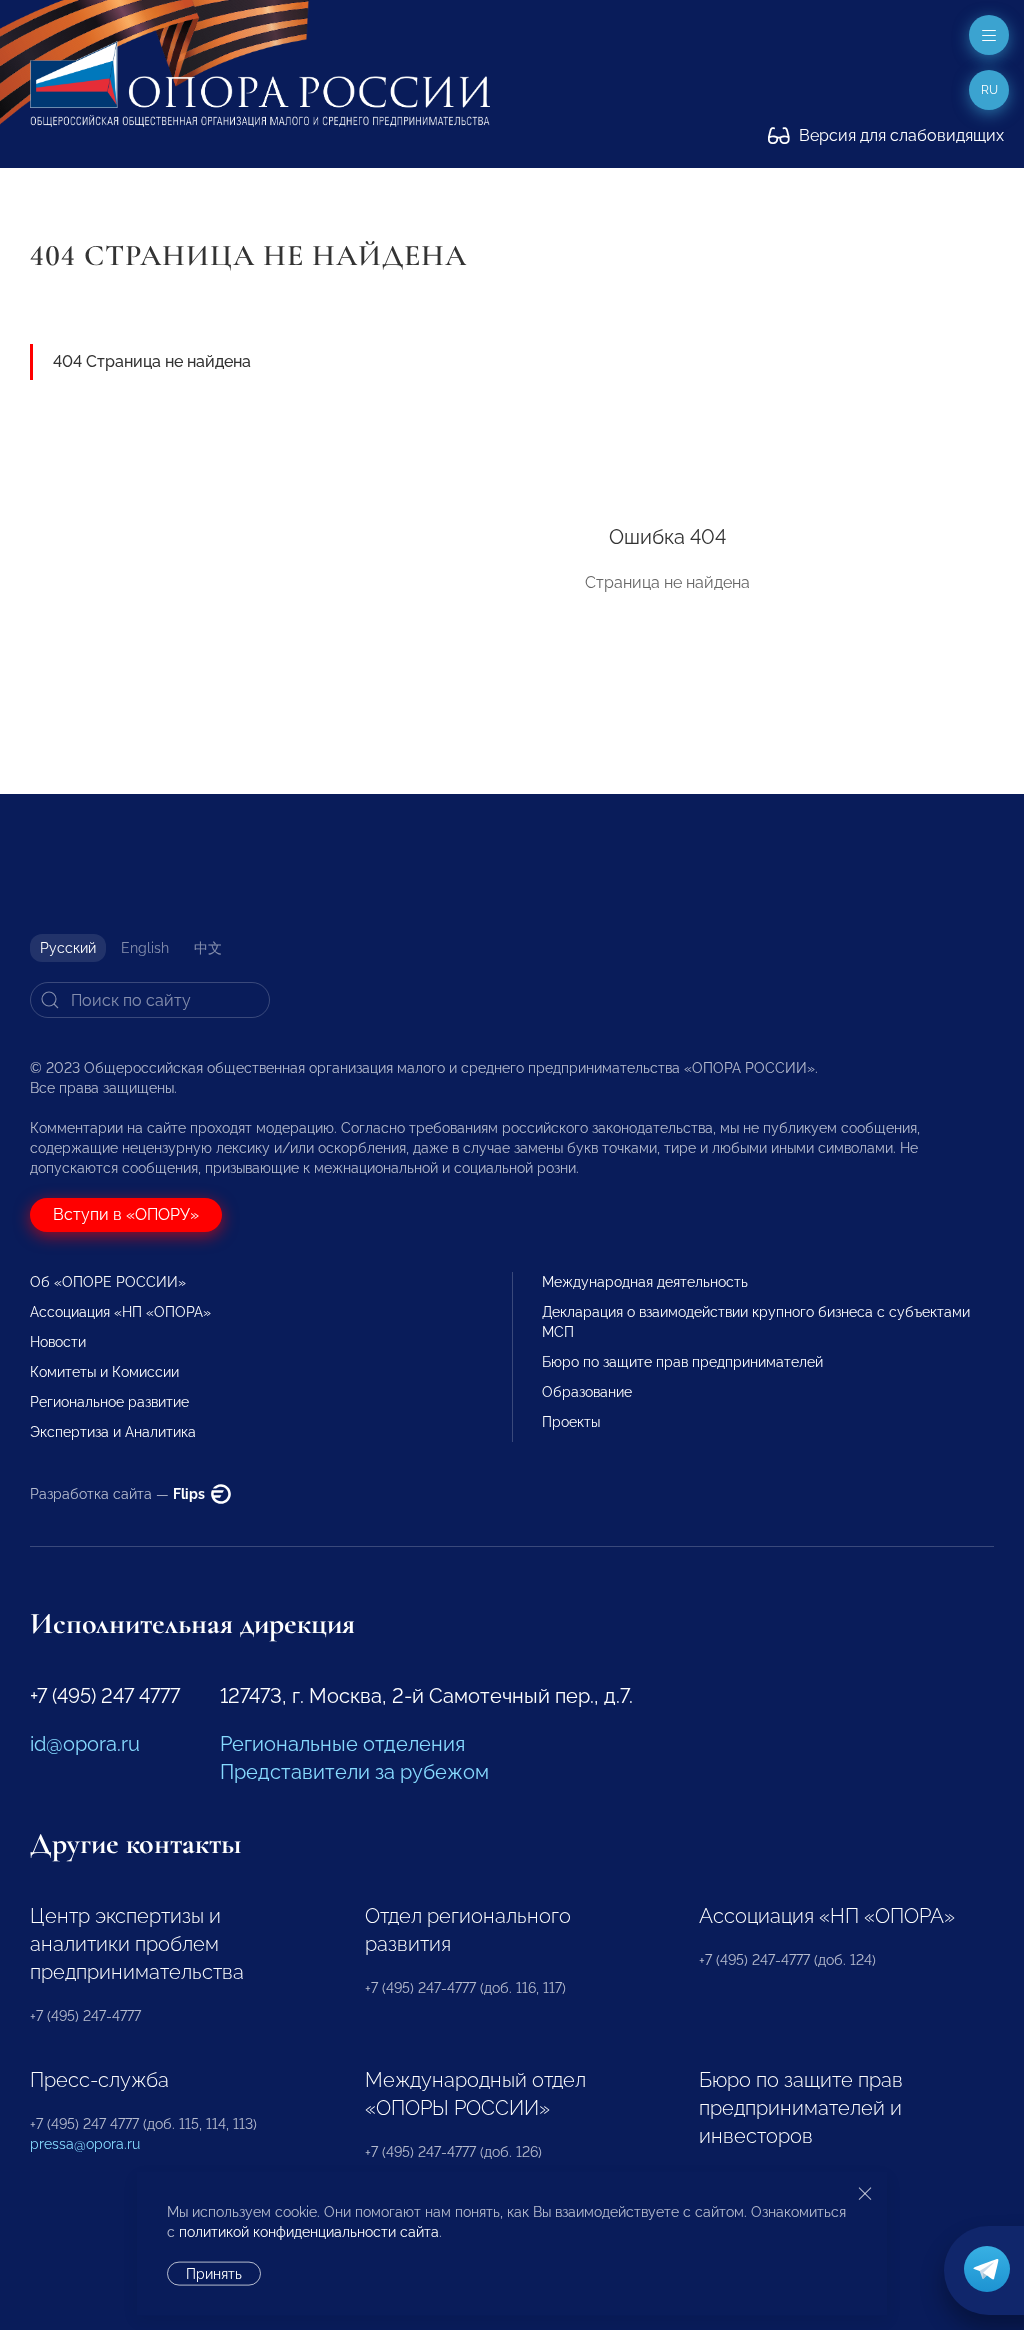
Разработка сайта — (119, 1494)
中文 (208, 948)
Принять (214, 2274)
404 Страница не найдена (152, 361)
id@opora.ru (85, 1744)
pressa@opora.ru (85, 2144)
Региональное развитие (109, 1402)
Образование (587, 1392)
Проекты (571, 1422)
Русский (68, 948)
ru (989, 90)
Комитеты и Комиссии (104, 1372)
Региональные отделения (342, 1744)
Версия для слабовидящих (899, 135)
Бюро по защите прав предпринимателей (682, 1362)
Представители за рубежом (354, 1772)
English (145, 948)
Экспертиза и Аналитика (113, 1432)
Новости (58, 1342)
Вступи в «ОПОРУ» (126, 1214)
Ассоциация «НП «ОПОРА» (120, 1312)
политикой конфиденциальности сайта (309, 2232)
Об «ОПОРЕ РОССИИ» (108, 1282)
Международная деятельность (645, 1282)
